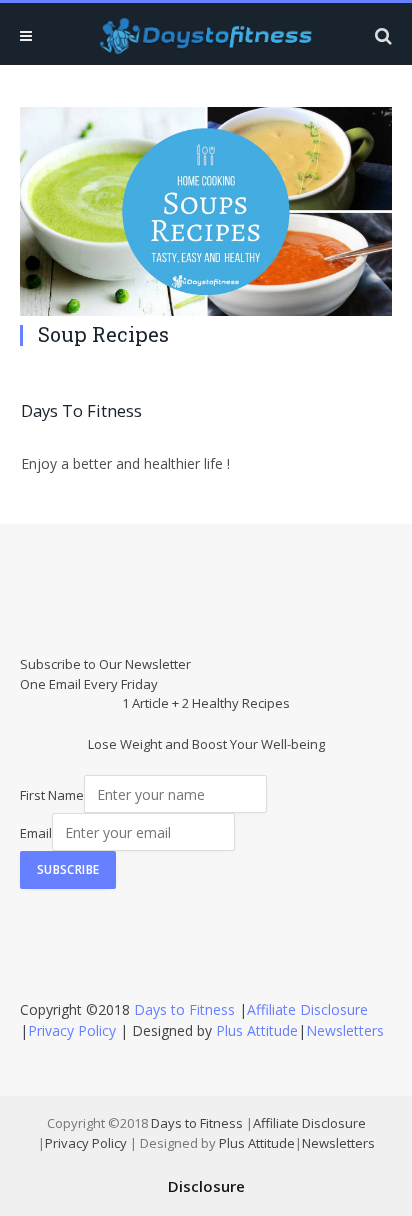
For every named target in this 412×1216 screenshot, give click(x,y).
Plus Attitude (257, 1030)
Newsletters (345, 1030)
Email (36, 833)
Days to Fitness (184, 1009)
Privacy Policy (72, 1030)
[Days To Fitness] (206, 35)
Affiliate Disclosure (307, 1009)
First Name (52, 795)
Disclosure (206, 1186)
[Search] (381, 35)
